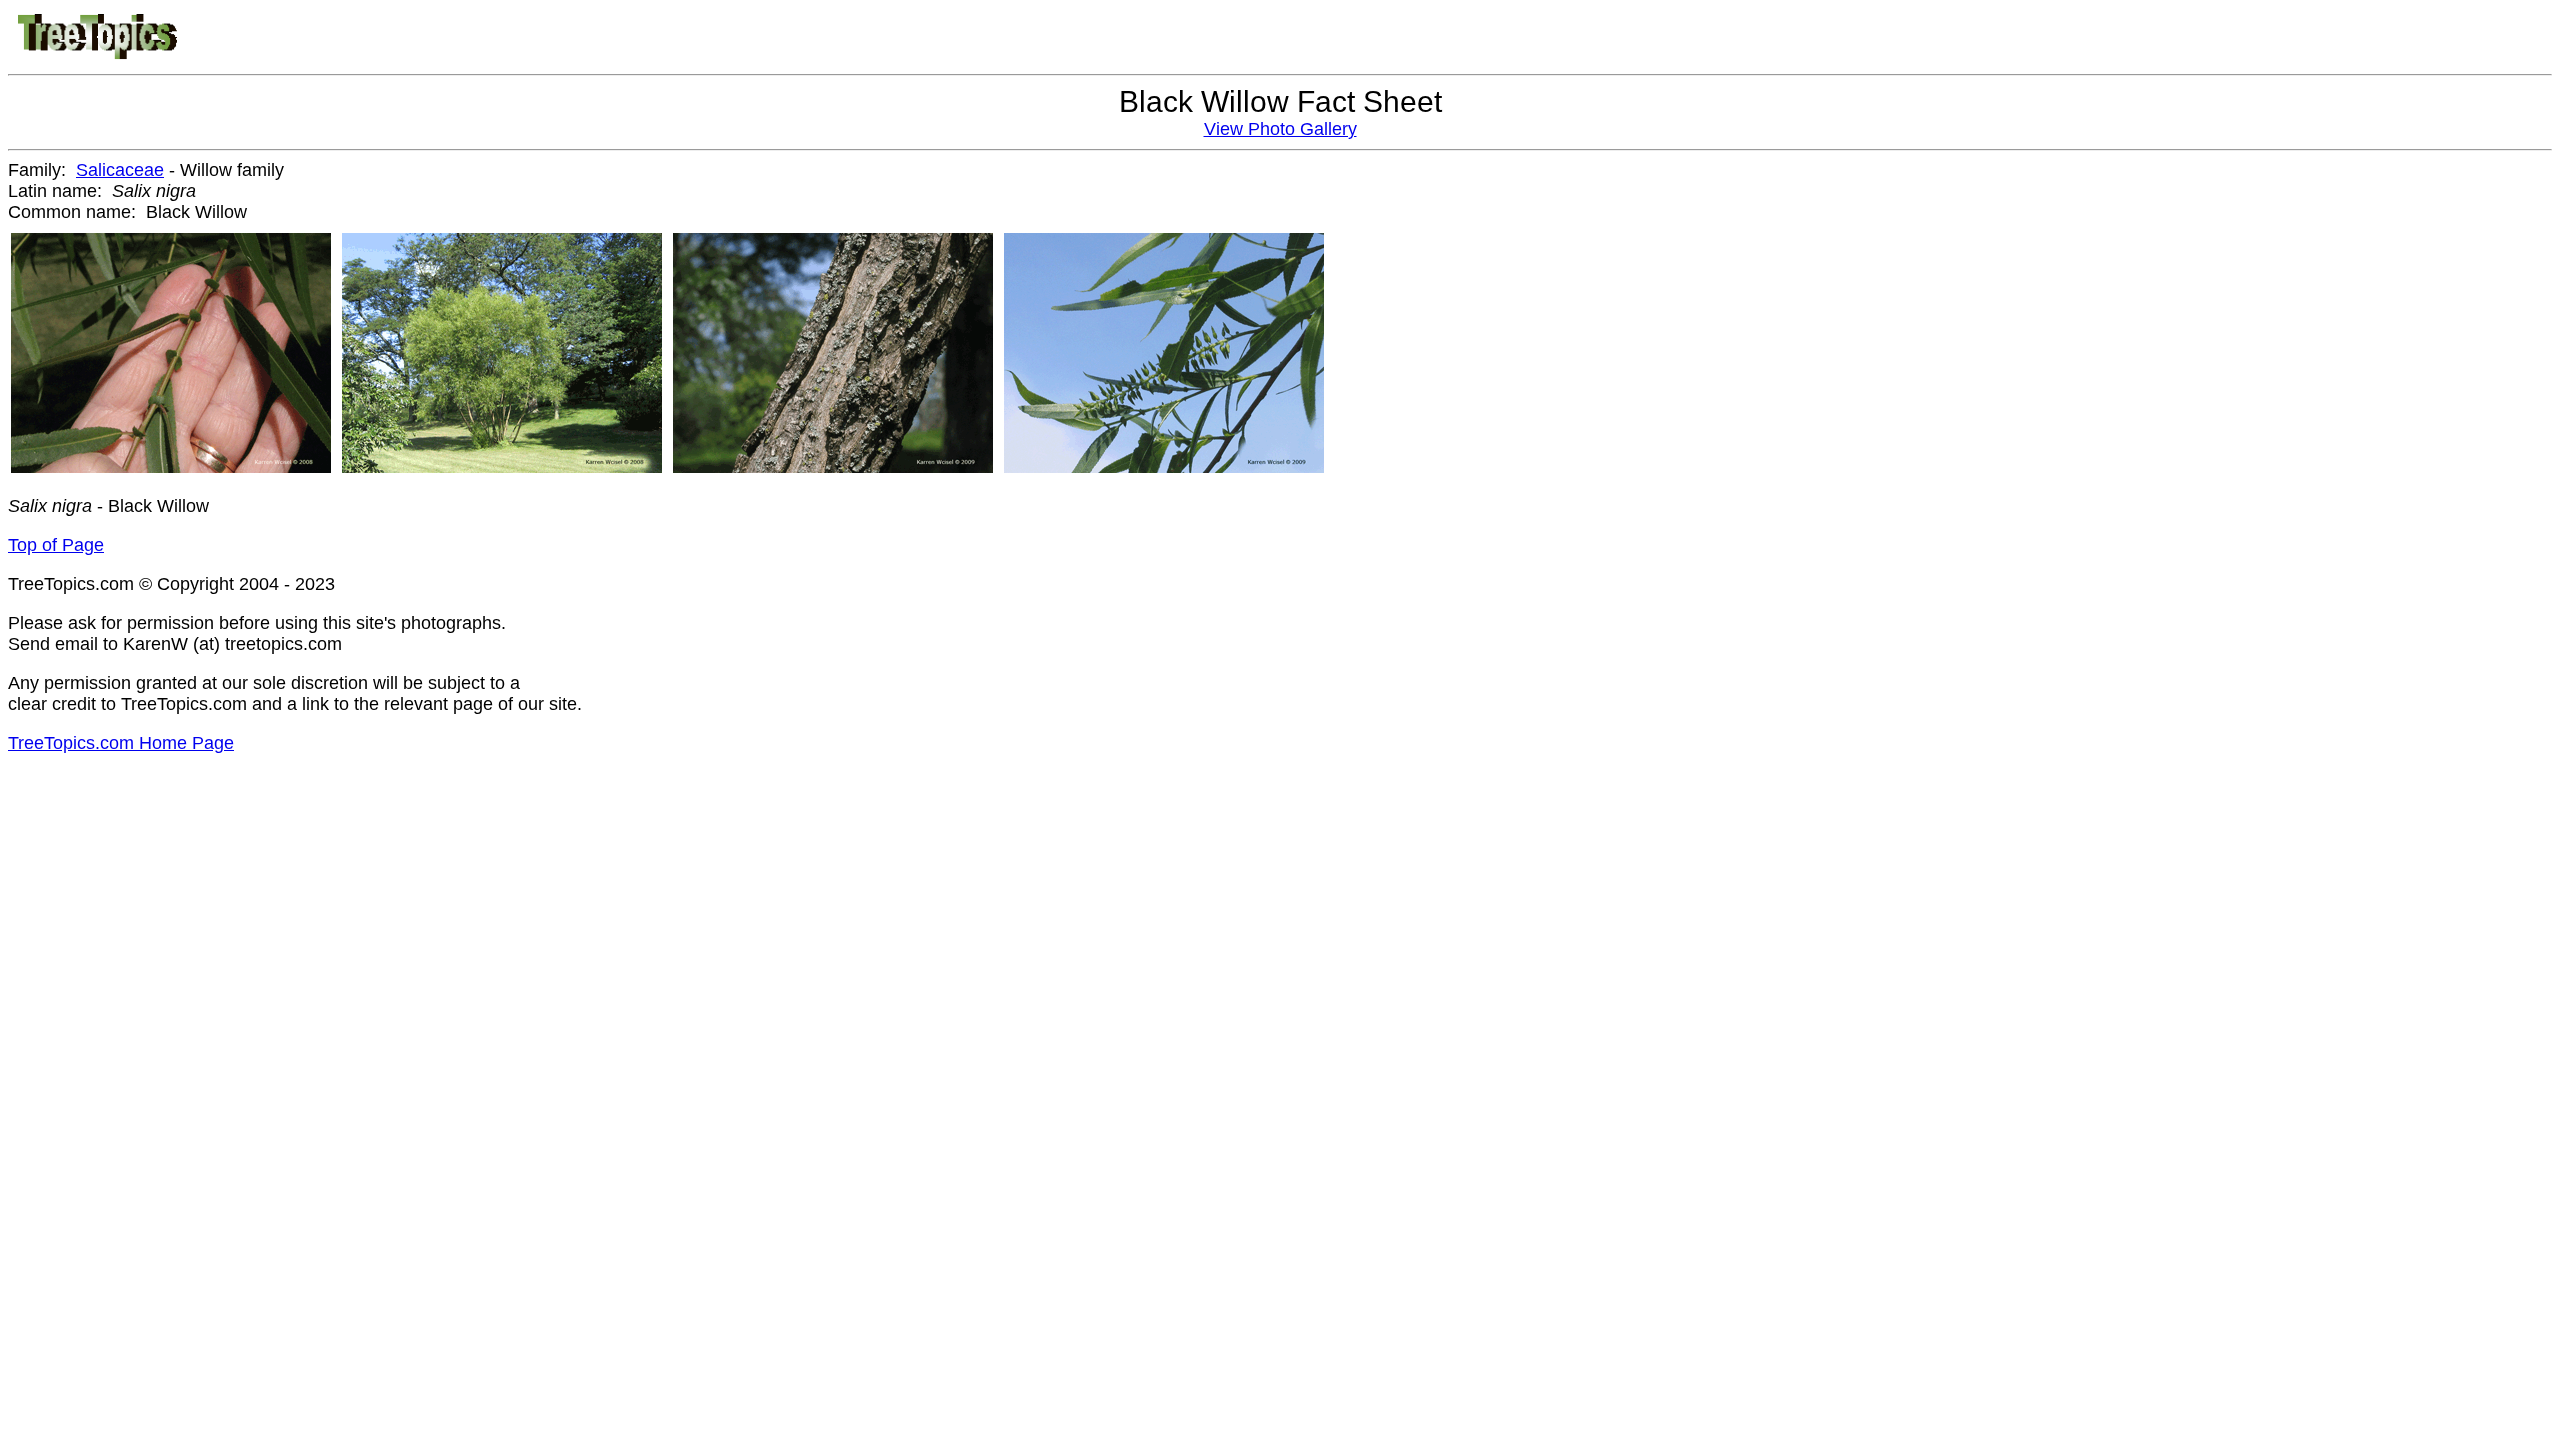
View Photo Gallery (1280, 129)
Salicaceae (120, 170)
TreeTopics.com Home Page (121, 743)
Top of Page (56, 545)
